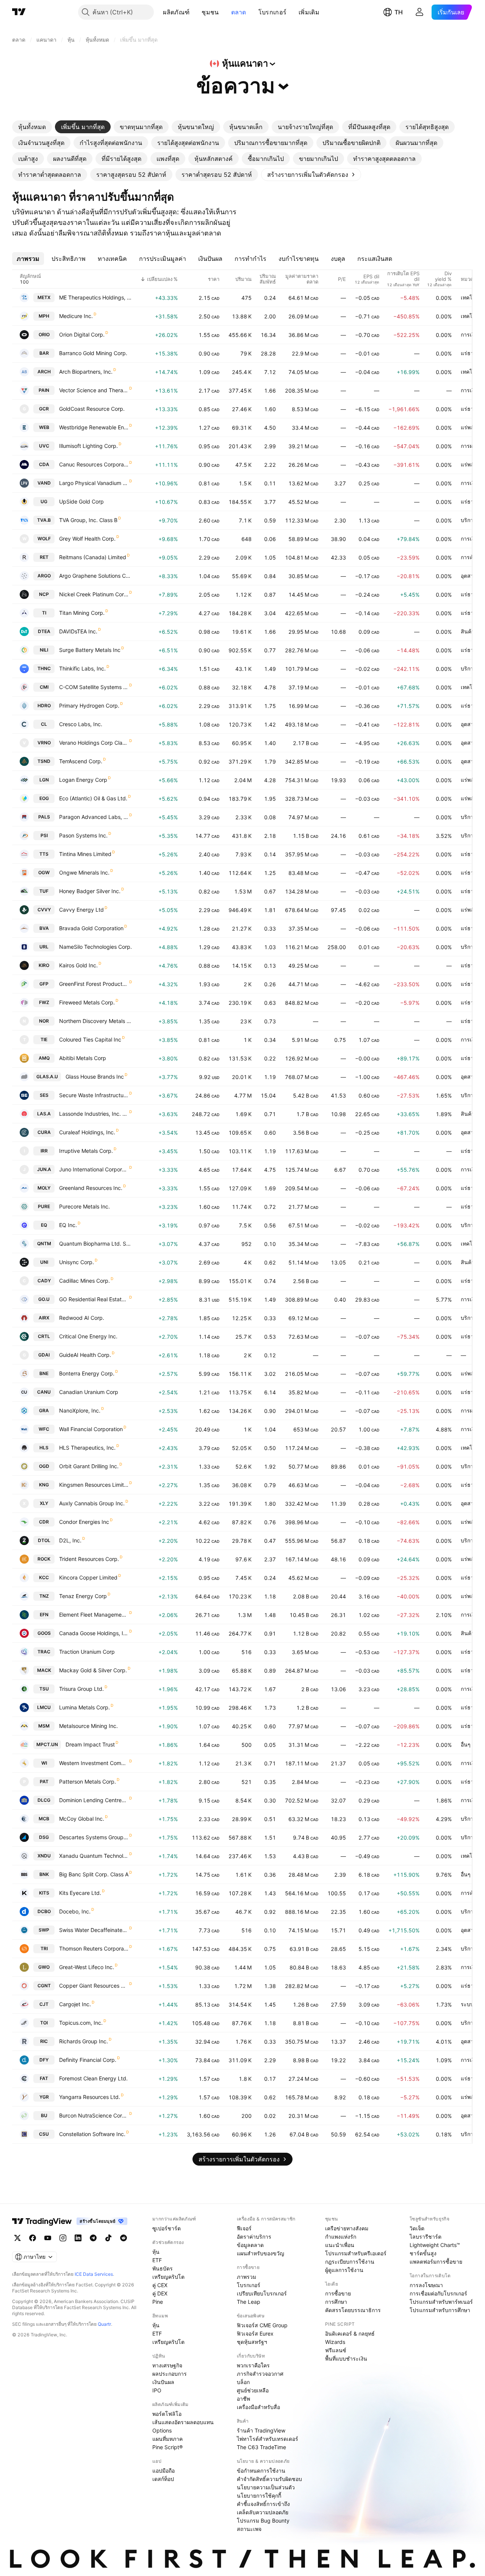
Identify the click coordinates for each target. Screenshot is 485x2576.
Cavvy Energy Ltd (81, 910)
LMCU (44, 1707)
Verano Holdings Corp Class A (94, 743)
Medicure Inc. (76, 316)
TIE (44, 1039)
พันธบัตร (163, 2268)
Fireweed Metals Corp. (87, 1002)
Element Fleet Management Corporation (94, 1615)
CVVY (44, 910)
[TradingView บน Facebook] (33, 2238)
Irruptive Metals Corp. (86, 1151)
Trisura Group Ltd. (81, 1689)
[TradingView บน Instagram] (63, 2238)
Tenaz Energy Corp (83, 1596)
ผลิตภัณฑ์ (176, 12)
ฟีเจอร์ (244, 2228)
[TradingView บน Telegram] (93, 2238)
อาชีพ (243, 2399)
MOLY (44, 1188)
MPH (44, 316)
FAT (44, 2078)
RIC (44, 2041)
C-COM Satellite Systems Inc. (94, 687)
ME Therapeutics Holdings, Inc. (95, 297)
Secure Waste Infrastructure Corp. (94, 1095)
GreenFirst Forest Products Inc (94, 984)
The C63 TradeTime (261, 2447)
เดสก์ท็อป (163, 2479)
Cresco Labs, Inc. (81, 724)
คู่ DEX (160, 2293)
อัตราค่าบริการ (254, 2237)
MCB (44, 1819)
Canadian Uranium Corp (89, 1392)
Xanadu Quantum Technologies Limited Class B (94, 1856)
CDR (44, 1522)
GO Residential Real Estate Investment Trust (94, 1299)
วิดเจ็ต (417, 2228)
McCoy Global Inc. (82, 1819)
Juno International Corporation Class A (94, 1169)
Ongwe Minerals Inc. (84, 872)
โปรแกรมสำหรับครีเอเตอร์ (356, 2253)
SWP (44, 1930)
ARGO (44, 576)
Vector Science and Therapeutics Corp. (94, 390)
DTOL (44, 1540)
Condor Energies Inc (84, 1522)
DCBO (44, 1911)
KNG (44, 1485)
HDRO (44, 706)
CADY (44, 1281)
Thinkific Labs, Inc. (82, 668)
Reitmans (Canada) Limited (93, 557)
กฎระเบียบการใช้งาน (350, 2262)
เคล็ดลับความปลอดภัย (263, 2512)
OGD (44, 1466)
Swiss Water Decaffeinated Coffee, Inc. (94, 1930)
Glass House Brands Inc (95, 1077)
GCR (44, 409)
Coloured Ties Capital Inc (90, 1039)
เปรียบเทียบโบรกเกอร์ (262, 2293)
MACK (44, 1670)
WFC (44, 1429)
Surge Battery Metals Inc (90, 650)
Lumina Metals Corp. (84, 1707)
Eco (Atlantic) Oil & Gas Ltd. (93, 798)
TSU (44, 1689)
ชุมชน (210, 12)
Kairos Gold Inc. (78, 965)
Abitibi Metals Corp (83, 1058)
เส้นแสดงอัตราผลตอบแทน (183, 2422)
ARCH (44, 372)
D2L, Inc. (70, 1540)
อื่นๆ (466, 1744)
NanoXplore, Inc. (80, 1410)
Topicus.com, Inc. (81, 2023)
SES (44, 1095)
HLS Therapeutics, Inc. (87, 1448)
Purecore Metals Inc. (84, 1206)
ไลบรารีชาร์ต (426, 2237)
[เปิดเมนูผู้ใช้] (419, 12)
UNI (44, 1262)
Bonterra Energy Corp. (87, 1373)
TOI (44, 2023)
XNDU (44, 1856)
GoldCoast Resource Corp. (92, 409)
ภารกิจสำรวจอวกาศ (260, 2374)
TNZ (44, 1596)
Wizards (335, 2342)
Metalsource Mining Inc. (88, 1726)
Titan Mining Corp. (82, 613)
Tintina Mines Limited (85, 854)
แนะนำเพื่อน (340, 2245)
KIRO (44, 965)
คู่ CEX (160, 2285)
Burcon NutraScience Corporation (94, 2115)
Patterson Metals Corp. (88, 1782)
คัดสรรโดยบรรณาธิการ (353, 2310)
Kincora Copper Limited (88, 1577)
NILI (44, 650)
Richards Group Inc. (84, 2041)
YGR (44, 2097)
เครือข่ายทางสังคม (347, 2228)
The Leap (249, 2302)
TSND (44, 761)
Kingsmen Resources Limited (94, 1485)
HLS (44, 1448)
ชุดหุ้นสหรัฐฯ (252, 2342)
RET (44, 557)
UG (44, 501)
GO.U (44, 1299)
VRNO (44, 743)
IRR (44, 1151)
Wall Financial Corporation (91, 1429)
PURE (44, 1206)
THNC (44, 668)
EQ (44, 1225)
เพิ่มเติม (309, 12)
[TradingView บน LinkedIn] (78, 2238)
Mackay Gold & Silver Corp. (93, 1670)
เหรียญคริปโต (168, 2277)
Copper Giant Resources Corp (94, 1986)
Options (162, 2430)
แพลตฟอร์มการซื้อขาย (436, 2262)
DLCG (44, 1800)
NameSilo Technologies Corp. (95, 947)
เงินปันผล (163, 2382)
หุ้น (156, 2252)
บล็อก (243, 2382)
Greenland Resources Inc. (91, 1188)
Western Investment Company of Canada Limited (94, 1763)
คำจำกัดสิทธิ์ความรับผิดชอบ (269, 2479)
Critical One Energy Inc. (88, 1336)
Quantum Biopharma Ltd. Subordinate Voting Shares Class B (95, 1244)
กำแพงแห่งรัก (341, 2237)
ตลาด (239, 12)
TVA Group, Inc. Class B (88, 520)
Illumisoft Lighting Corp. (88, 446)
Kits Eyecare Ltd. (80, 1893)
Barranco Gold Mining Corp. (93, 353)
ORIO (44, 334)
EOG (44, 798)
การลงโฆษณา (426, 2285)
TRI (44, 1948)
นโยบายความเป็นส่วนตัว (266, 2487)
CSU (44, 2134)
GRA (44, 1410)
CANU (44, 1392)
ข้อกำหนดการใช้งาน (261, 2471)
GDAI (44, 1355)
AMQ (44, 1058)
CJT (44, 2004)
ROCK (44, 1559)
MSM (44, 1726)
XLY (44, 1503)
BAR (44, 353)
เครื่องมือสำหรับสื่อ (258, 2407)
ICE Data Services (94, 2274)
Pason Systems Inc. (83, 835)
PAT (44, 1782)
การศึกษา (336, 2302)
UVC (44, 446)
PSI (44, 835)
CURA (44, 1132)
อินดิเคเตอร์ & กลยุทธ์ (350, 2334)
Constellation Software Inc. (92, 2134)
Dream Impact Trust (90, 1744)
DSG (44, 1837)
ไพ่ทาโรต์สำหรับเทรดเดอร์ (268, 2439)
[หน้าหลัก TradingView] (19, 12)
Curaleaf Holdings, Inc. (87, 1132)
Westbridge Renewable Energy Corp (94, 427)
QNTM (44, 1244)
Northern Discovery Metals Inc (95, 1021)
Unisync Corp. (77, 1262)
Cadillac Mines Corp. (84, 1281)
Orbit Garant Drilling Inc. (89, 1466)
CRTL (44, 1336)
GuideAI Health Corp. (85, 1355)
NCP (44, 594)
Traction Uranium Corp (87, 1652)
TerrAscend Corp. (81, 761)
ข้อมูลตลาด (250, 2245)
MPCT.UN (47, 1744)
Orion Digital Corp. (82, 334)
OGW (44, 872)
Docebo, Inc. (75, 1911)
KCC (44, 1577)
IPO (157, 2390)
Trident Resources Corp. (89, 1559)
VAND (44, 483)
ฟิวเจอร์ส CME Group (262, 2325)
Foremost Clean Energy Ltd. (93, 2078)
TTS (44, 854)
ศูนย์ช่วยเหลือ (253, 2390)
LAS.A (44, 1114)
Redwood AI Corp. (82, 1318)
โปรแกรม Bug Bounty (263, 2521)
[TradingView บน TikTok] (108, 2238)
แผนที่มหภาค (167, 2439)
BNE (44, 1373)
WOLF (44, 539)
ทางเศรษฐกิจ (167, 2365)
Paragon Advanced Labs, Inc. (94, 817)
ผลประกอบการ (170, 2374)
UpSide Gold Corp (81, 501)
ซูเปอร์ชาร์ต (167, 2228)
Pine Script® (167, 2447)
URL (44, 947)
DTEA (44, 631)
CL (44, 724)
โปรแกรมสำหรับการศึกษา (440, 2310)
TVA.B (44, 520)
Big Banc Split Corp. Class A (94, 1874)
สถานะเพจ (249, 2529)
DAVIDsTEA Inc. (78, 631)
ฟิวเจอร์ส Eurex (255, 2334)
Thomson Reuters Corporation (94, 1948)
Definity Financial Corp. (88, 2060)
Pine (158, 2302)
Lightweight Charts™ (435, 2245)
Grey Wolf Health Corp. (87, 539)
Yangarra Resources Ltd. (90, 2097)
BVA (44, 928)
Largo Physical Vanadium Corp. (94, 483)
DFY (44, 2060)
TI (44, 613)
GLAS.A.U (47, 1077)
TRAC (44, 1652)
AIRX (44, 1318)
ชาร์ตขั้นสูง (423, 2253)
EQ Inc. (68, 1225)
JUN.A (44, 1169)
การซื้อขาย (338, 2293)
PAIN (44, 390)
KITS (44, 1893)
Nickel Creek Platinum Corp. (94, 594)
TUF (44, 891)
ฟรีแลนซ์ (336, 2350)
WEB (44, 427)
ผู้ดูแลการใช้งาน (344, 2270)
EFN (44, 1615)
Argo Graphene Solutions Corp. (95, 576)
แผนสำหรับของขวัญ (260, 2253)
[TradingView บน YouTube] (48, 2238)
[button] (195, 12)
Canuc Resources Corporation (94, 464)
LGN (44, 780)
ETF (157, 2260)
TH (399, 12)
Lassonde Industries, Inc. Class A (94, 1114)
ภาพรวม (246, 2277)
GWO (44, 1967)
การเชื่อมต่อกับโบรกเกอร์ (438, 2293)
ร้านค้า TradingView (261, 2430)
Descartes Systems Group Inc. (94, 1837)
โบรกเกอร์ (272, 12)
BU (44, 2115)
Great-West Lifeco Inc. (87, 1967)
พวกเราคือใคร (253, 2365)
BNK (44, 1874)
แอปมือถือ (163, 2471)
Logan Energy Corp (83, 780)
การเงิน (469, 334)
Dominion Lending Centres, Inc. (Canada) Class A (94, 1800)
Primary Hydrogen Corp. (89, 706)
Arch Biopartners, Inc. (86, 372)
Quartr (104, 2324)
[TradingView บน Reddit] (124, 2238)
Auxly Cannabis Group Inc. (92, 1503)
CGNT (44, 1986)
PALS (44, 817)
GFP (44, 984)
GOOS (44, 1633)
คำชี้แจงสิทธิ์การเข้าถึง (263, 2504)
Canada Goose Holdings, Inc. (94, 1633)
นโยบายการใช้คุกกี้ (259, 2496)
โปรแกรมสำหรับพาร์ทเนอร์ (441, 2302)
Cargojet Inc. (75, 2004)
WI (44, 1763)
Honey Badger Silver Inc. (90, 891)
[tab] (32, 127)
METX (44, 297)
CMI (44, 687)
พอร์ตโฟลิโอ (167, 2414)
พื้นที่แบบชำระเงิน (346, 2358)
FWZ (44, 1002)
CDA (44, 464)
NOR (44, 1021)
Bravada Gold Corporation (91, 928)
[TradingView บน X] (17, 2238)
